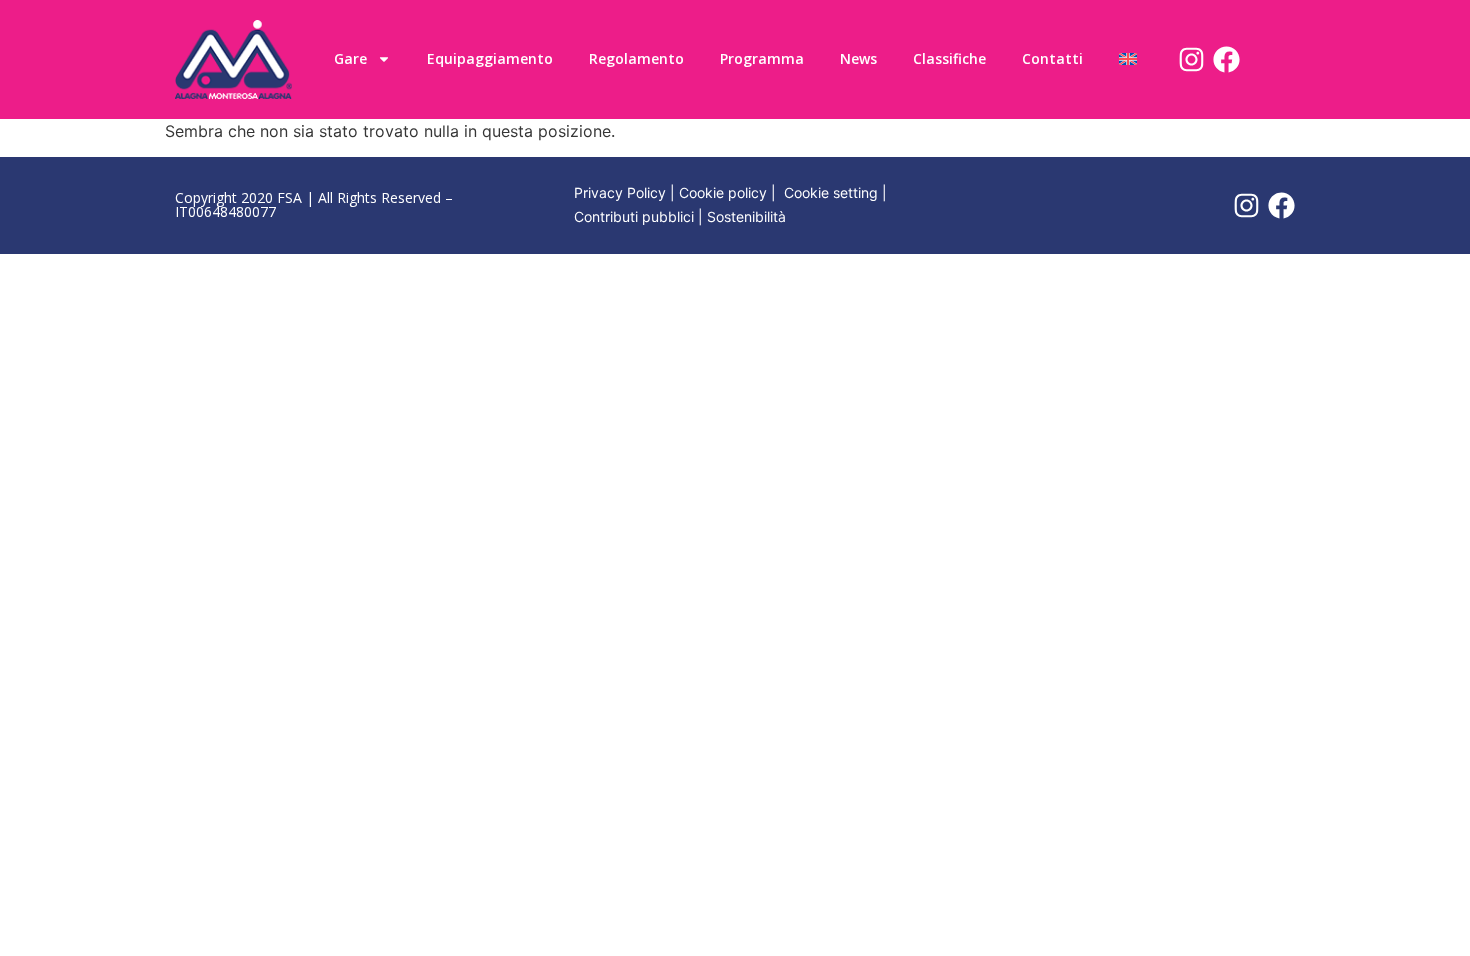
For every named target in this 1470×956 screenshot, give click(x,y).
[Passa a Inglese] (1128, 59)
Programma (762, 58)
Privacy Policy (620, 192)
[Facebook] (1226, 59)
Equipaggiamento (490, 58)
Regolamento (636, 58)
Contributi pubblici (634, 216)
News (858, 58)
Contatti (1052, 58)
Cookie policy (723, 192)
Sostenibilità (746, 216)
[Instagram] (1191, 59)
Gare (350, 58)
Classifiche (949, 58)
